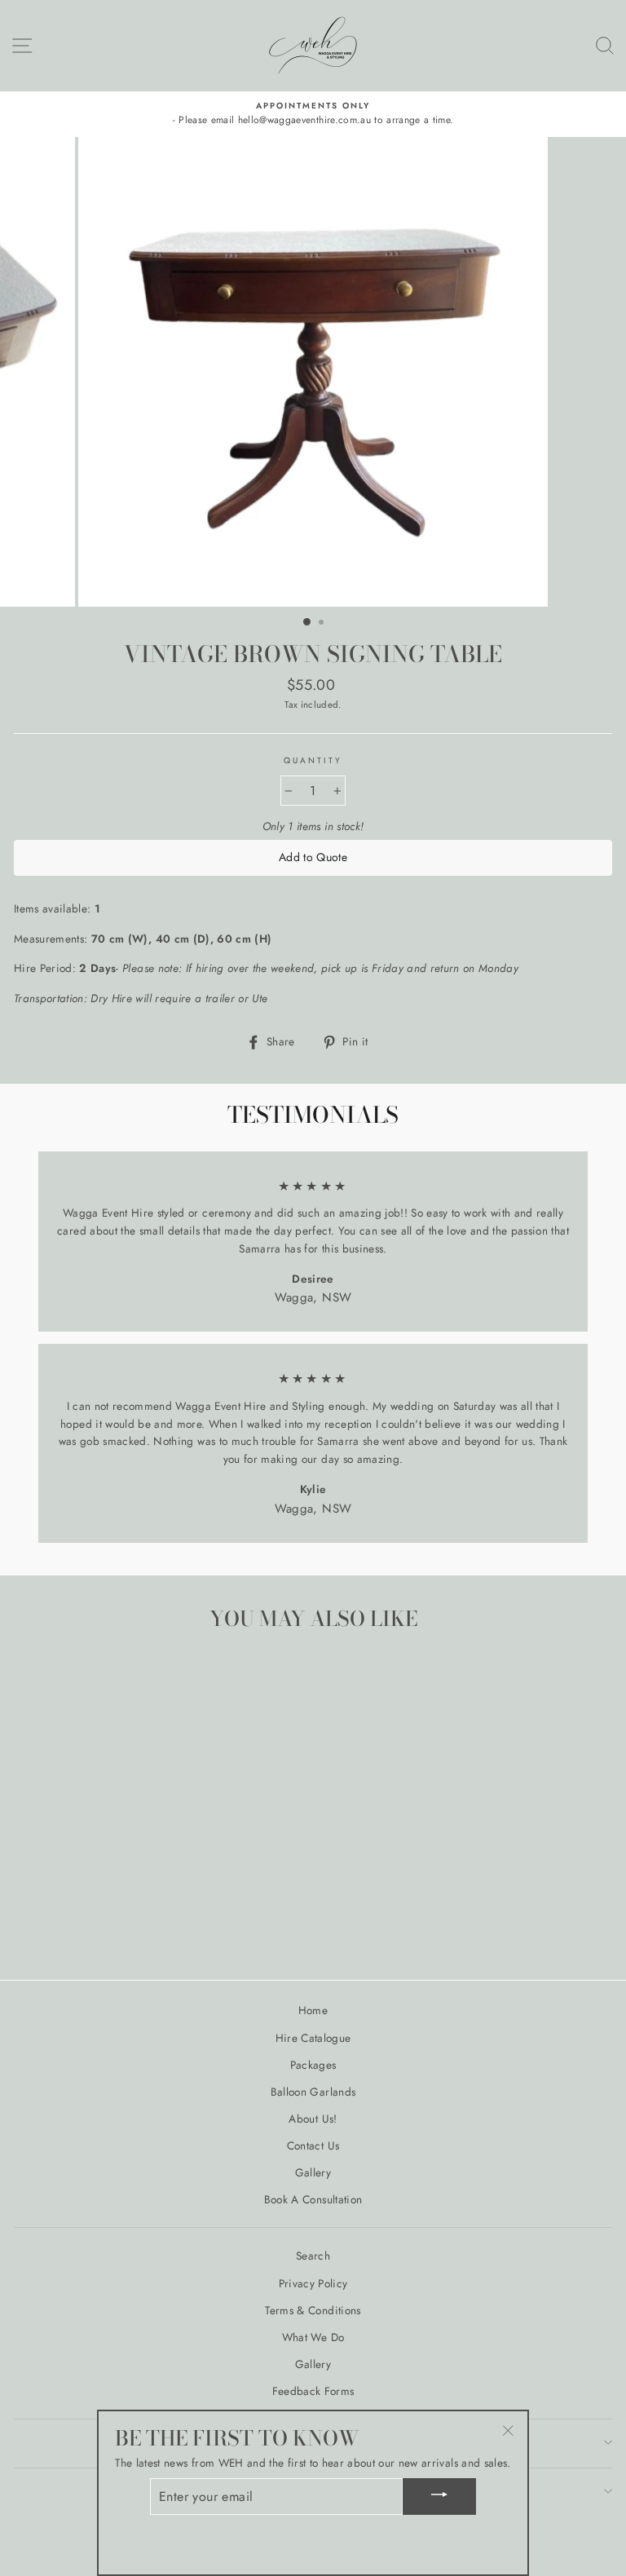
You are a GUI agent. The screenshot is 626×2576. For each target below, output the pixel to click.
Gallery (313, 2172)
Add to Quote (313, 857)
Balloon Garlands (313, 2092)
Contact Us (313, 2145)
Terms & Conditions (313, 2310)
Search (313, 2256)
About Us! (313, 2119)
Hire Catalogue (313, 2038)
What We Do (313, 2337)
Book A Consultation (313, 2199)
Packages (313, 2065)
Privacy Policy (313, 2283)
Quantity (313, 760)
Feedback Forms (313, 2391)
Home (313, 2010)
